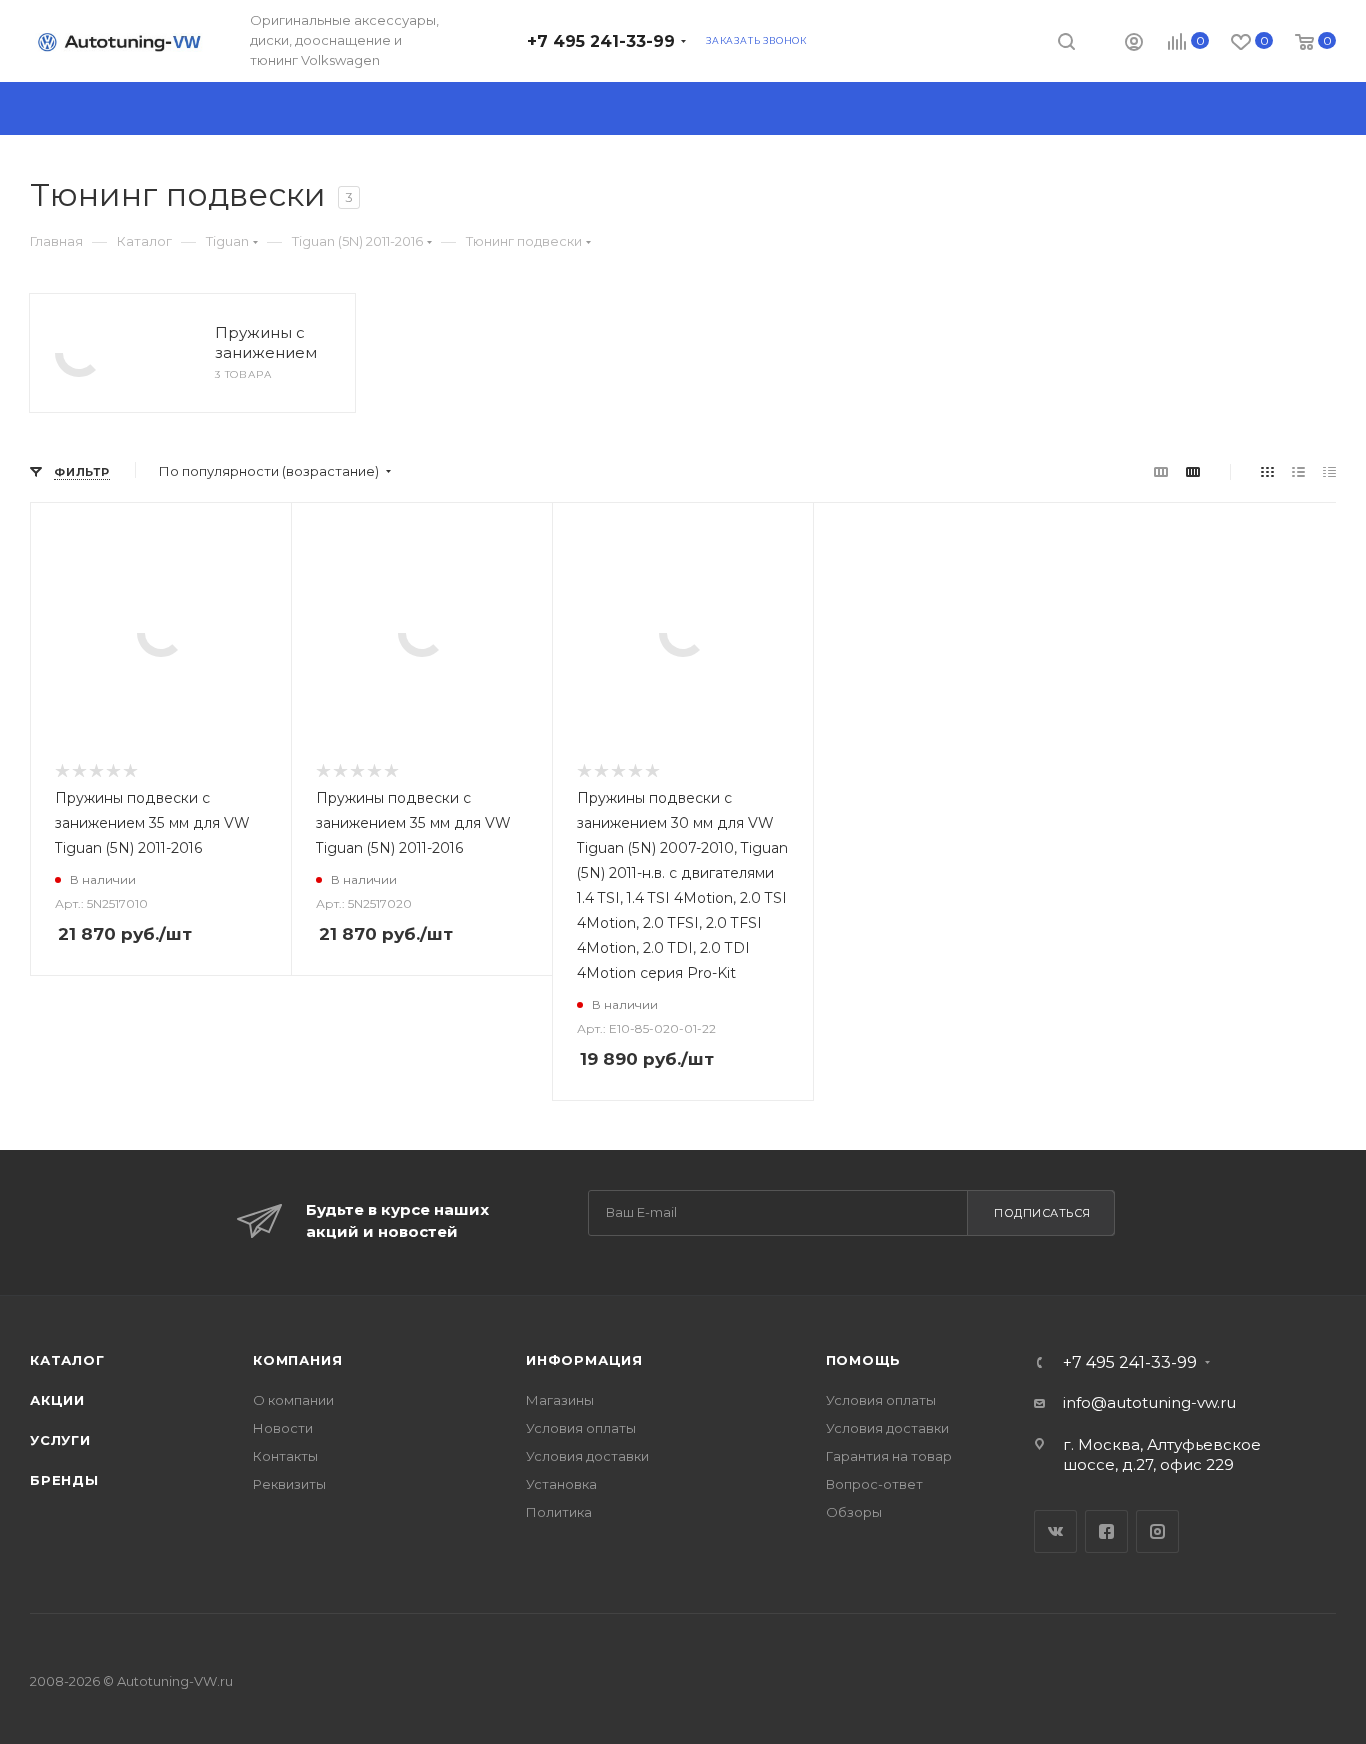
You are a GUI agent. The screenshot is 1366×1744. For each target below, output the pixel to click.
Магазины (560, 1400)
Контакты (285, 1456)
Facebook (1106, 1531)
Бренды (64, 1480)
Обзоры (854, 1512)
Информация (584, 1360)
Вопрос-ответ (874, 1484)
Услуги (60, 1440)
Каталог (67, 1360)
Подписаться (1042, 1213)
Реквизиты (289, 1484)
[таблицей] (1329, 471)
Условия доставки (587, 1456)
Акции (57, 1400)
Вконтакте (1055, 1531)
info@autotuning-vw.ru (1149, 1402)
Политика (559, 1512)
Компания (297, 1360)
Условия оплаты (581, 1428)
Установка (561, 1484)
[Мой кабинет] (1134, 44)
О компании (293, 1400)
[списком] (1298, 471)
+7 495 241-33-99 (601, 41)
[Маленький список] (1161, 471)
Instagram (1157, 1531)
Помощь (864, 1360)
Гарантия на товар (889, 1456)
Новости (283, 1428)
